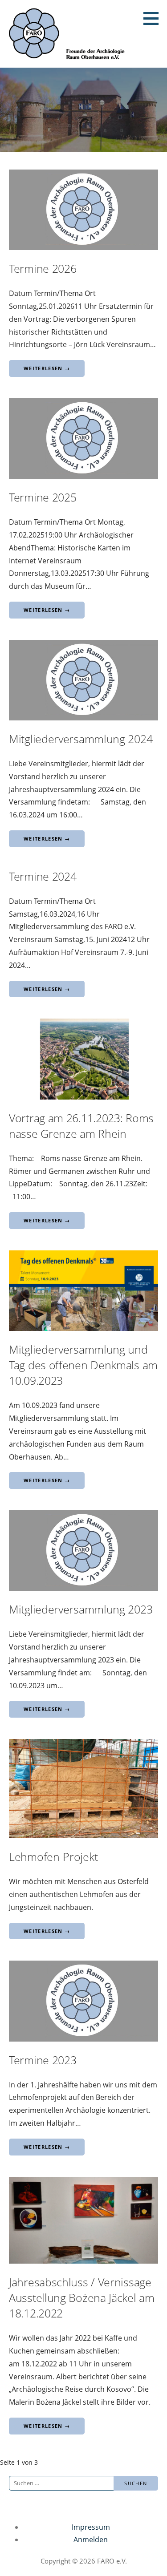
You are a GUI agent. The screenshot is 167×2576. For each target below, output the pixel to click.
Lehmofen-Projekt (53, 1856)
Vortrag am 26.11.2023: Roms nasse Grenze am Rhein (81, 1126)
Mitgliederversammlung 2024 (81, 739)
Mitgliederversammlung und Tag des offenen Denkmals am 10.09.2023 (83, 1365)
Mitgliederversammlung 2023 (81, 1609)
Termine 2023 (43, 2060)
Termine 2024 (43, 876)
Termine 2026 (43, 268)
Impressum (91, 2527)
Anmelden (91, 2540)
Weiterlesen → (47, 368)
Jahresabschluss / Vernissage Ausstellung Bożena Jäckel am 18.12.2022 (82, 2297)
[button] (154, 18)
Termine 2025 (43, 497)
